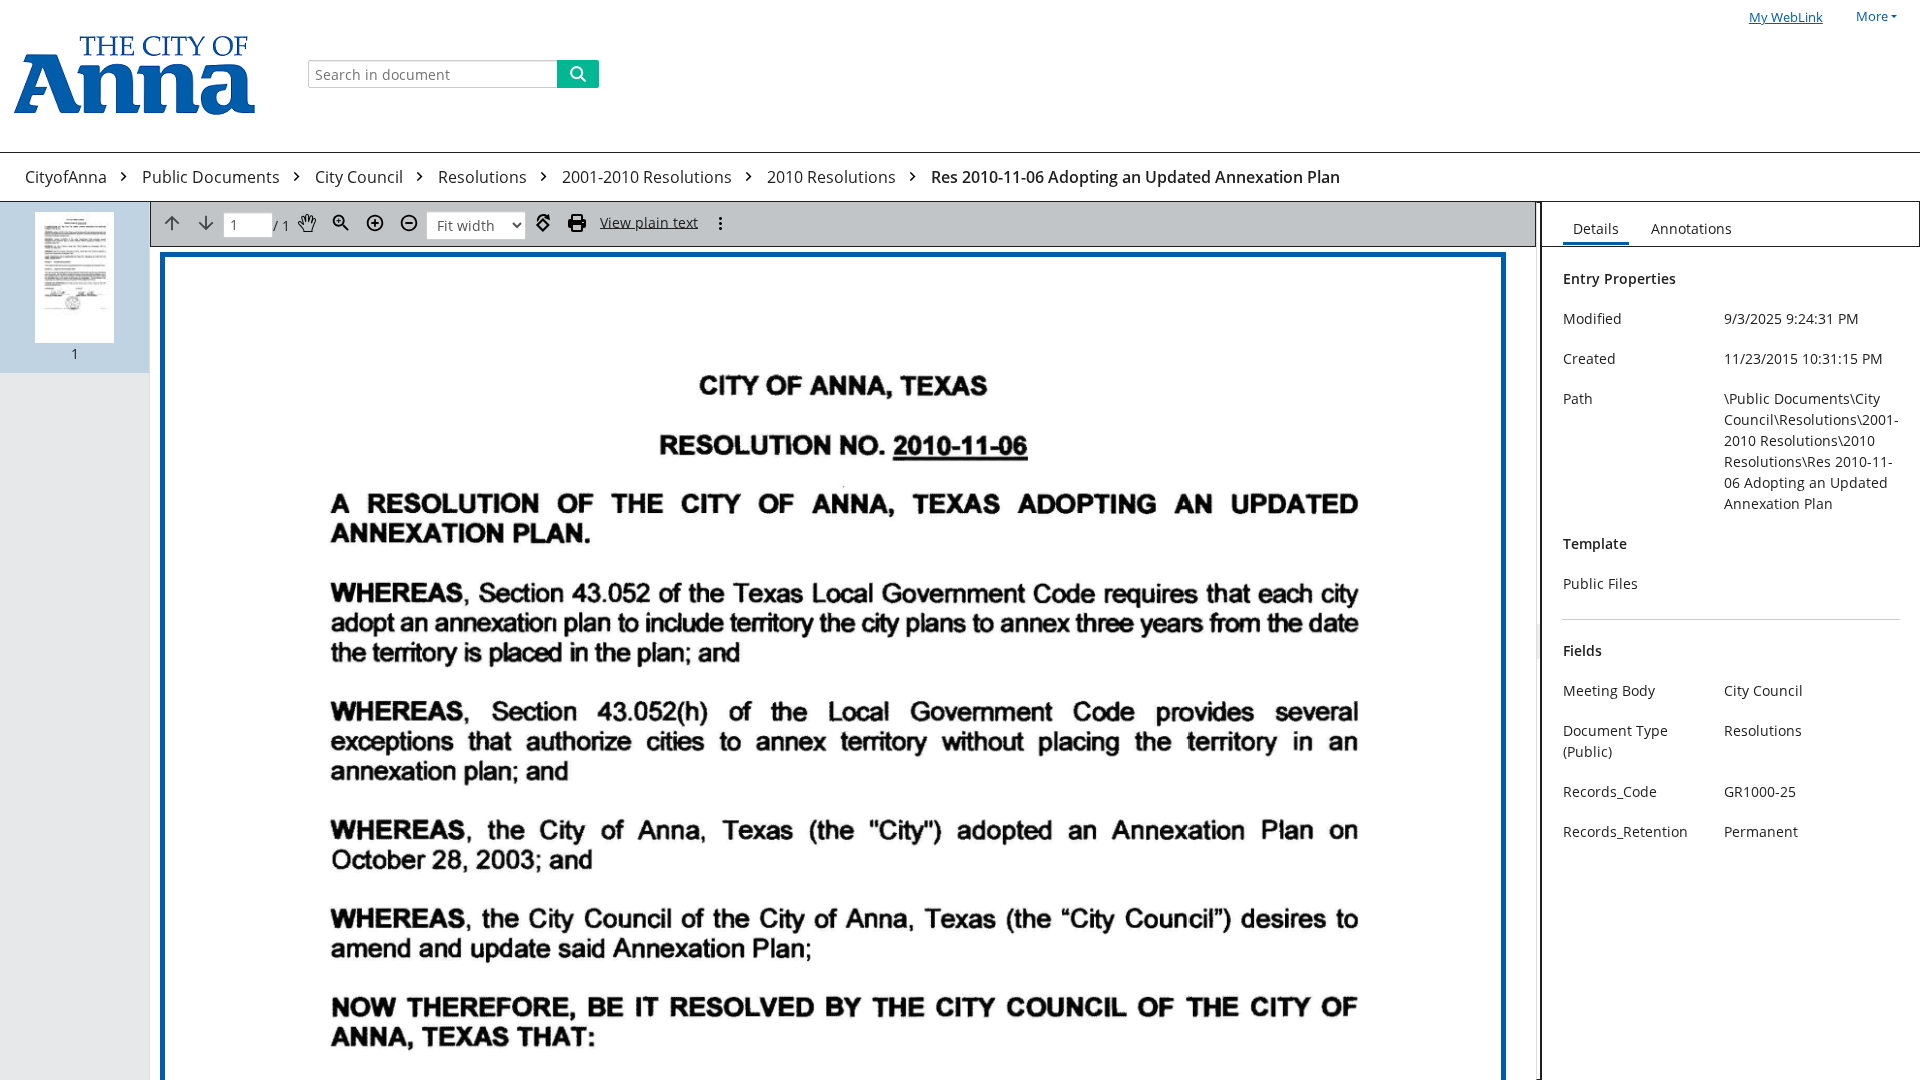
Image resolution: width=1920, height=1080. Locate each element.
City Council (361, 177)
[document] (1731, 641)
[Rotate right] (543, 223)
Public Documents (213, 177)
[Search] (578, 74)
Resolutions (484, 177)
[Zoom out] (409, 223)
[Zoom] (341, 223)
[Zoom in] (375, 223)
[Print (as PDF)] (577, 223)
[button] (74, 287)
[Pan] (307, 223)
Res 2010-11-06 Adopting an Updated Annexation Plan (1135, 177)
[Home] (142, 76)
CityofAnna (68, 177)
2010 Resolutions (833, 177)
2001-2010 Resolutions (649, 177)
